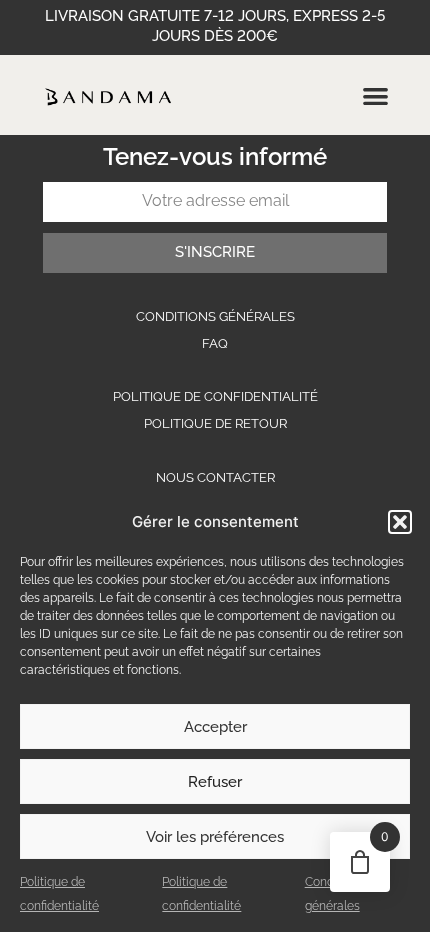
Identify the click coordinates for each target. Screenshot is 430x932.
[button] (400, 522)
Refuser (215, 782)
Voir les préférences (215, 837)
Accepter (215, 727)
